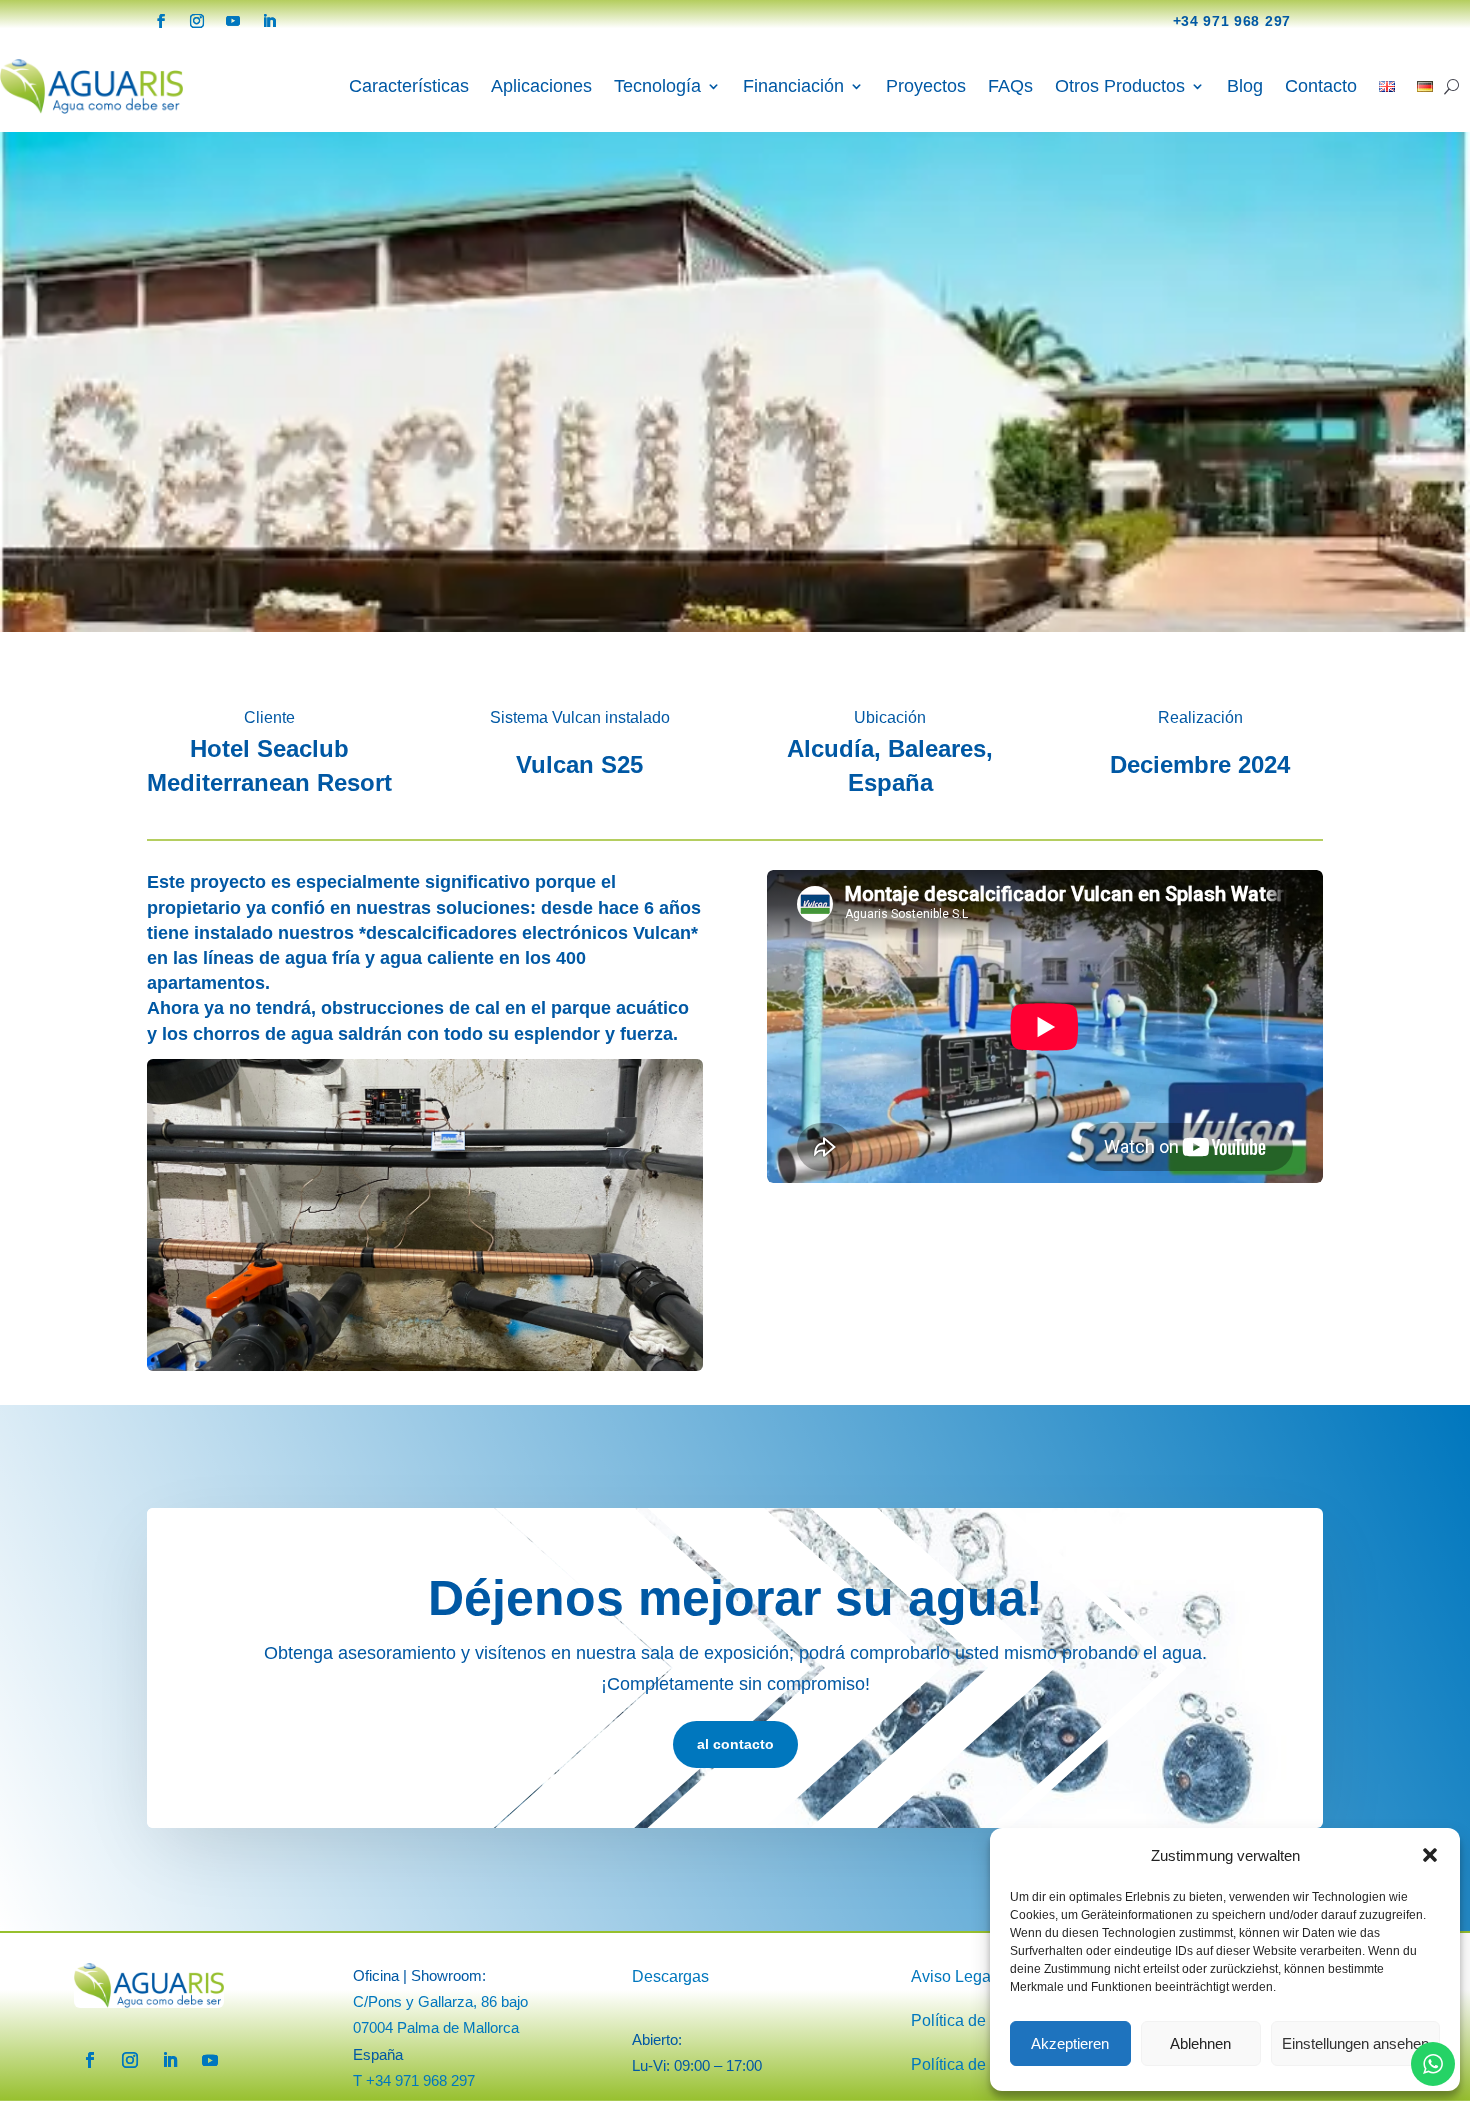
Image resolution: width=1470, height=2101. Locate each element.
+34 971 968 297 (1232, 21)
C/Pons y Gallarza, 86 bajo (440, 2001)
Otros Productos (1120, 86)
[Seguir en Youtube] (233, 21)
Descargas (670, 1976)
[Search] (1451, 86)
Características (409, 86)
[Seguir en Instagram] (197, 21)
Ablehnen (1200, 2043)
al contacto (735, 1744)
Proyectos (926, 86)
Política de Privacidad (988, 2020)
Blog (1245, 86)
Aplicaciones (541, 86)
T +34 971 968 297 (414, 2080)
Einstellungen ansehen (1355, 2043)
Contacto (1321, 86)
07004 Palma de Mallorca (436, 2027)
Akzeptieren (1070, 2043)
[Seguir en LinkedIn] (269, 21)
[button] (1430, 1855)
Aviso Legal (953, 1976)
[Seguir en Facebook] (161, 21)
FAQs (1010, 86)
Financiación (793, 86)
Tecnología (657, 86)
